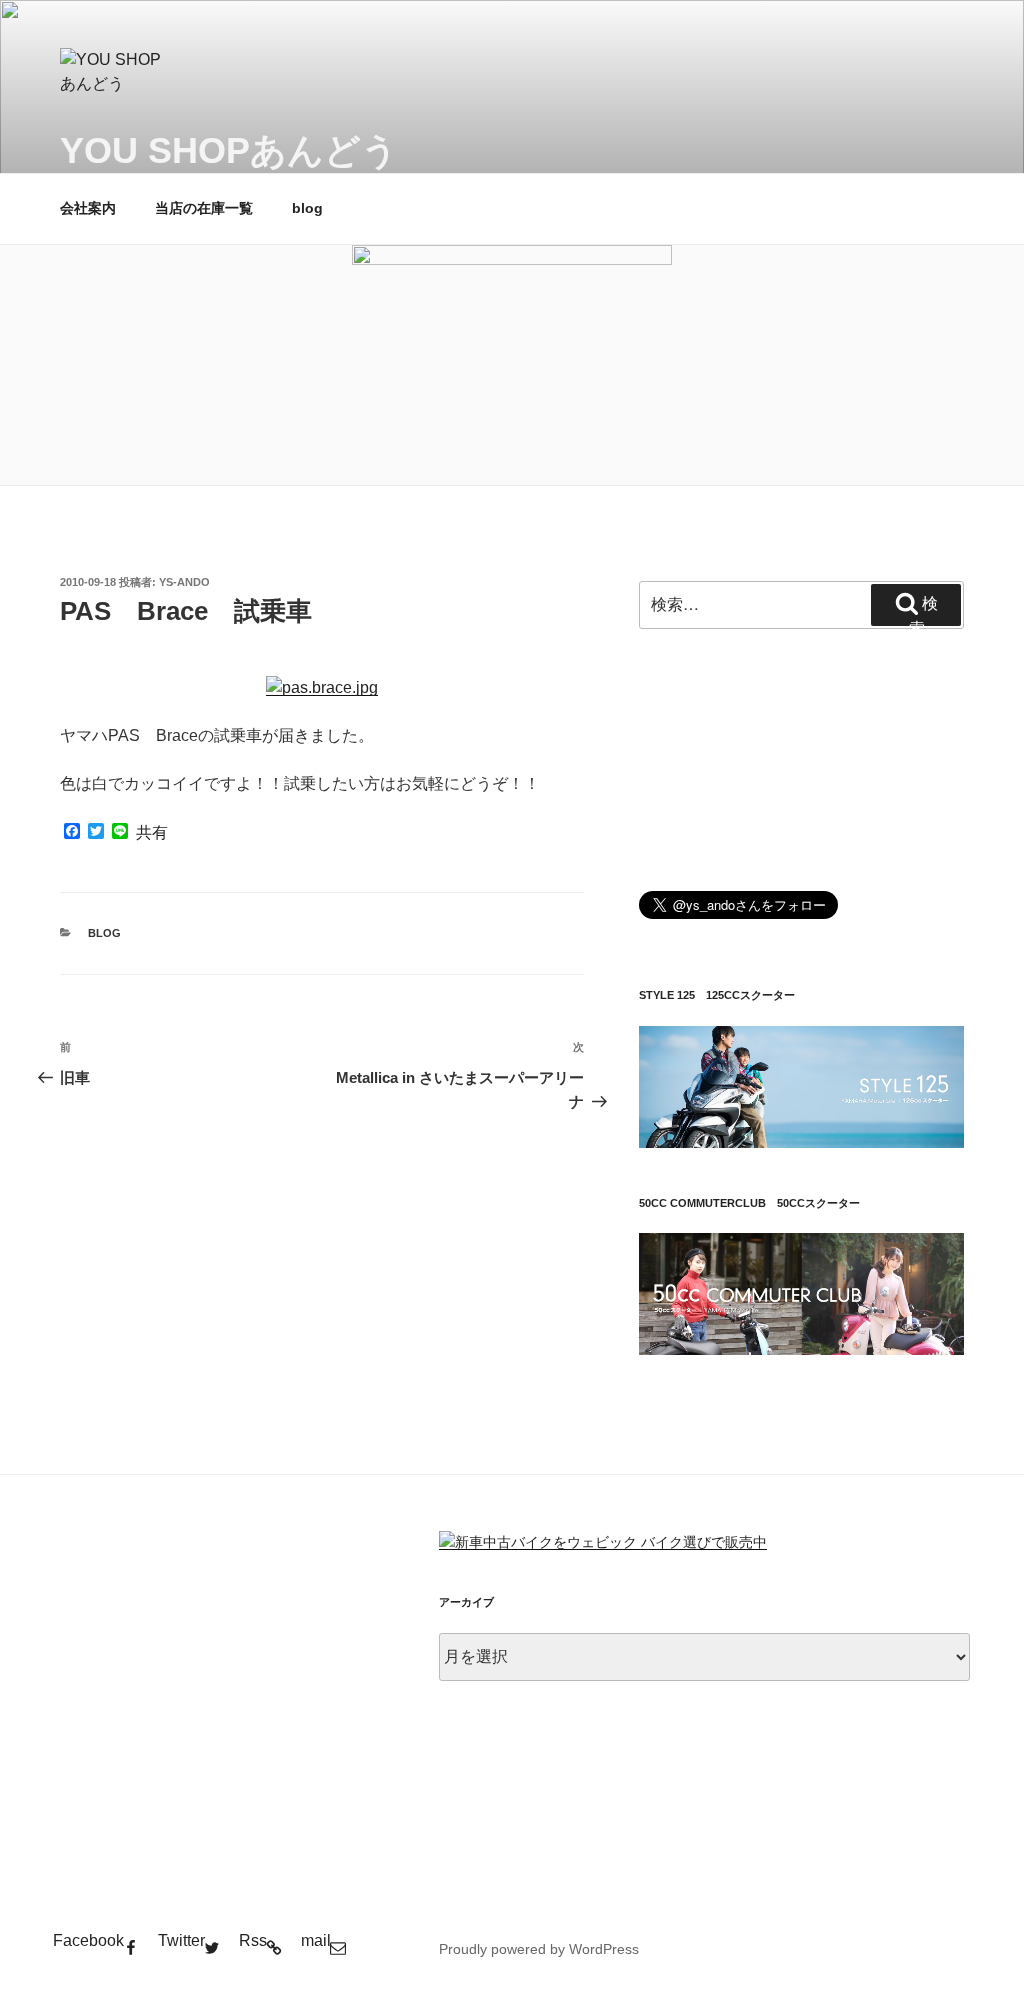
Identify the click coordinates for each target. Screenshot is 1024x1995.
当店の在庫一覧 (204, 208)
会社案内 (88, 208)
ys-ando (184, 582)
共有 (152, 833)
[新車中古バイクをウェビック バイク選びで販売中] (603, 1542)
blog (307, 208)
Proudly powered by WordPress (539, 1949)
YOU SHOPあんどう (229, 150)
